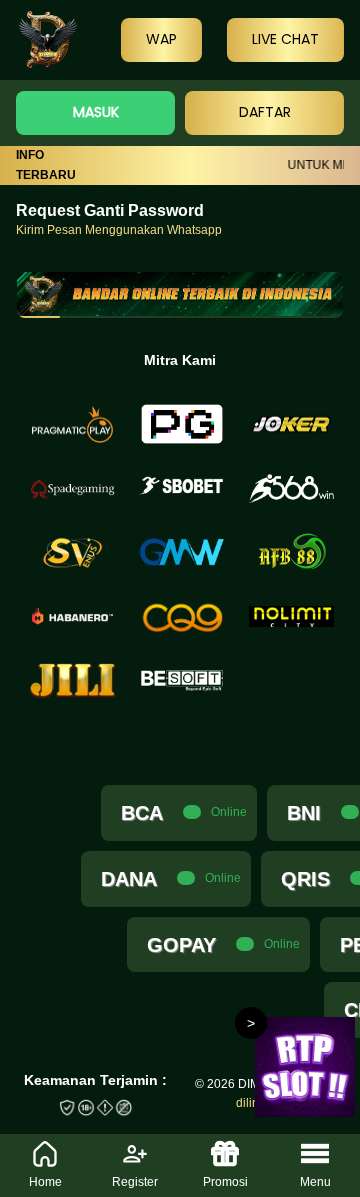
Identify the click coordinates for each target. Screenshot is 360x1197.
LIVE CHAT (285, 39)
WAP (161, 39)
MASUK (96, 112)
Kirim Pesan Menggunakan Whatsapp (119, 230)
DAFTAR (265, 112)
